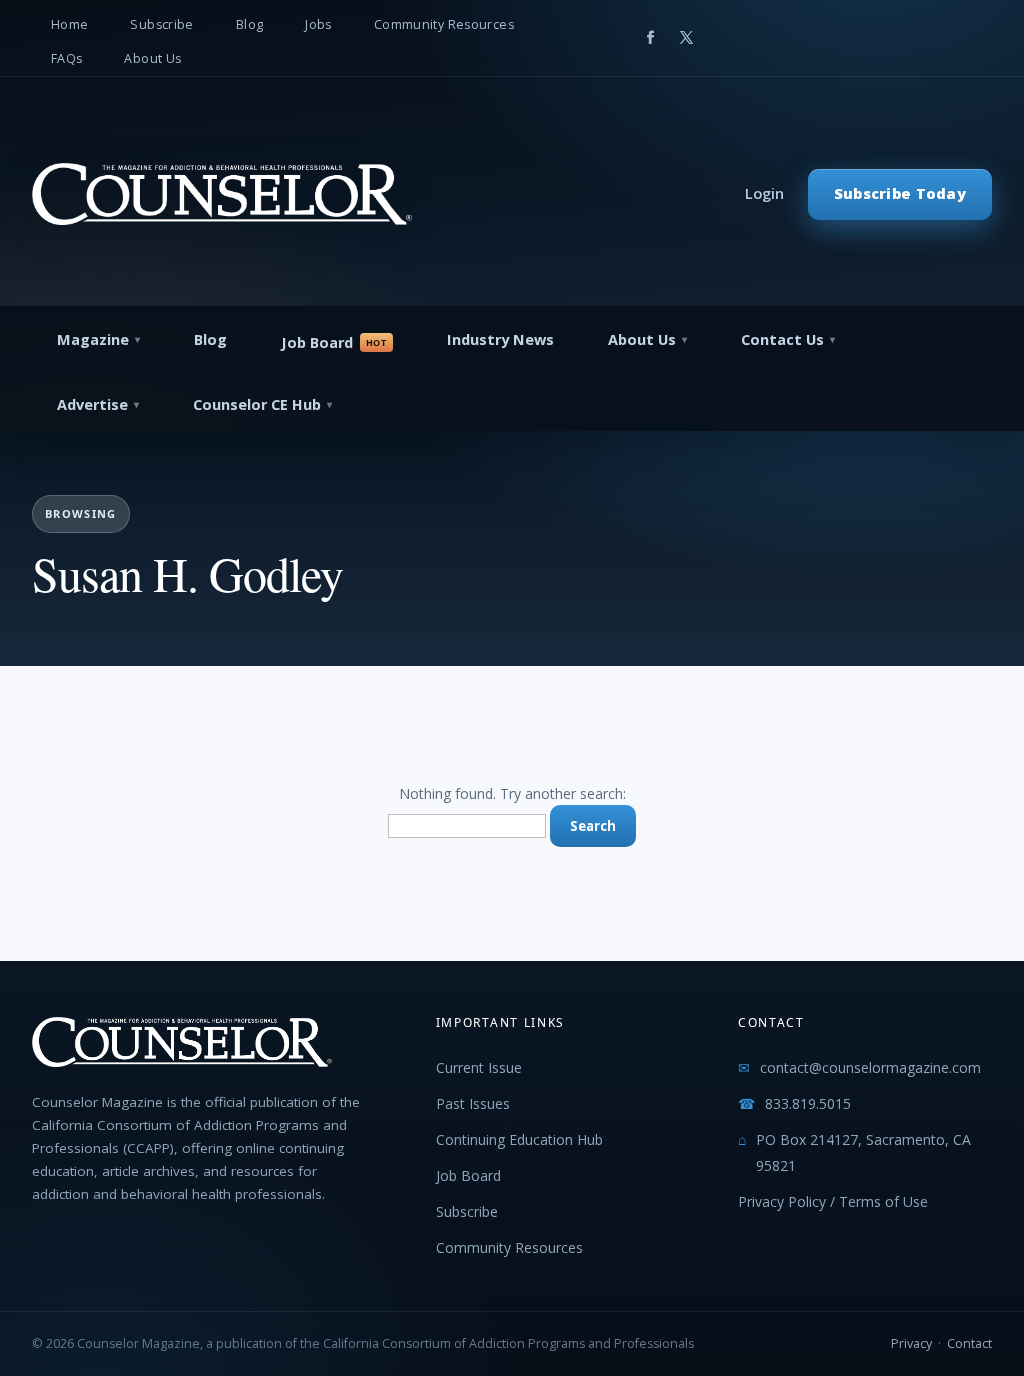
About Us (152, 58)
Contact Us (782, 339)
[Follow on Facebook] (650, 38)
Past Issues (473, 1103)
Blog (250, 24)
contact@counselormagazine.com (870, 1067)
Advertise (92, 404)
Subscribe (161, 24)
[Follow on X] (686, 38)
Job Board (317, 342)
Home (70, 24)
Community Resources (444, 24)
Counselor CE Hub (257, 404)
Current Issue (479, 1067)
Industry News (500, 339)
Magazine (93, 339)
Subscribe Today (900, 193)
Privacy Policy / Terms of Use (833, 1201)
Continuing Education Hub (519, 1139)
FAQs (67, 58)
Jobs (318, 24)
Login (764, 193)
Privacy (911, 1343)
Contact (969, 1343)
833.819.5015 (808, 1103)
